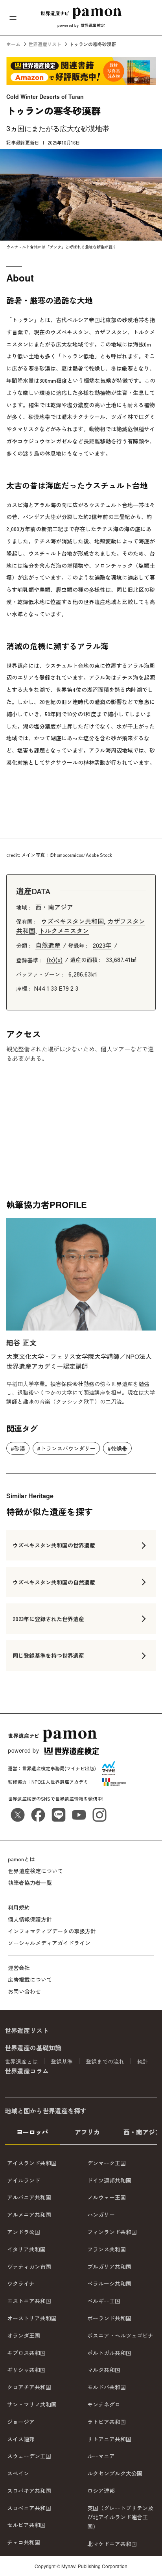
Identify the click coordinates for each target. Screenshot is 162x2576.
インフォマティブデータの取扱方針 (52, 1931)
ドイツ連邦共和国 (109, 2180)
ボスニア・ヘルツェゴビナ (120, 2335)
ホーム (13, 44)
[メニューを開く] (13, 18)
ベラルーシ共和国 (109, 2283)
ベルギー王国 (104, 2301)
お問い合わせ (24, 1991)
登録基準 (62, 2061)
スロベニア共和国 (29, 2507)
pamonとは (21, 1859)
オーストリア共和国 (32, 2318)
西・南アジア (54, 907)
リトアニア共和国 (109, 2439)
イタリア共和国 (26, 2249)
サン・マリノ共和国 (32, 2404)
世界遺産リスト (45, 44)
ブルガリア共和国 (109, 2266)
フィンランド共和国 (112, 2232)
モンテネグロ (104, 2404)
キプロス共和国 (26, 2352)
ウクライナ (21, 2283)
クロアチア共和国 (29, 2387)
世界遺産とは (21, 2061)
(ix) (51, 960)
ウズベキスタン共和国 (72, 921)
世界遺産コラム (27, 2070)
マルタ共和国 (104, 2370)
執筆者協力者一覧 (30, 1883)
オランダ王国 (24, 2335)
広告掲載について (30, 1979)
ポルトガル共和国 (109, 2352)
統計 (143, 2061)
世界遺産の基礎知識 (33, 2048)
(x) (59, 960)
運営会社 (19, 1968)
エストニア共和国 (29, 2301)
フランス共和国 (107, 2249)
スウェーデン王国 (29, 2456)
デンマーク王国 (107, 2163)
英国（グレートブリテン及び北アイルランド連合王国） (120, 2517)
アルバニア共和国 (29, 2197)
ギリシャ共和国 (26, 2370)
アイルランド (24, 2180)
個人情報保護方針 (30, 1919)
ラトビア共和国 (107, 2421)
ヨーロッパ (32, 2131)
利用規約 (19, 1907)
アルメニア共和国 (29, 2215)
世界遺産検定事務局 (43, 1768)
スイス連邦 (21, 2439)
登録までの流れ (105, 2061)
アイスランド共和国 (32, 2163)
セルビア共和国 (26, 2525)
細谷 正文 (21, 1342)
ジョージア (21, 2421)
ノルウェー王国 (107, 2197)
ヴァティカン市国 (29, 2266)
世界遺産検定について (35, 1871)
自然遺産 (48, 945)
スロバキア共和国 (29, 2490)
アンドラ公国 (24, 2232)
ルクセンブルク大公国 (115, 2473)
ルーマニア (101, 2456)
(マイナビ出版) (80, 1768)
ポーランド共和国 (109, 2318)
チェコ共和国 (24, 2542)
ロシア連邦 (101, 2490)
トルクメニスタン (64, 930)
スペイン (18, 2473)
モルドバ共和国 (107, 2387)
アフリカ (87, 2131)
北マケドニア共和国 (112, 2544)
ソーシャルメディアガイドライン (49, 1943)
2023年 (102, 945)
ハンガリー (101, 2215)
